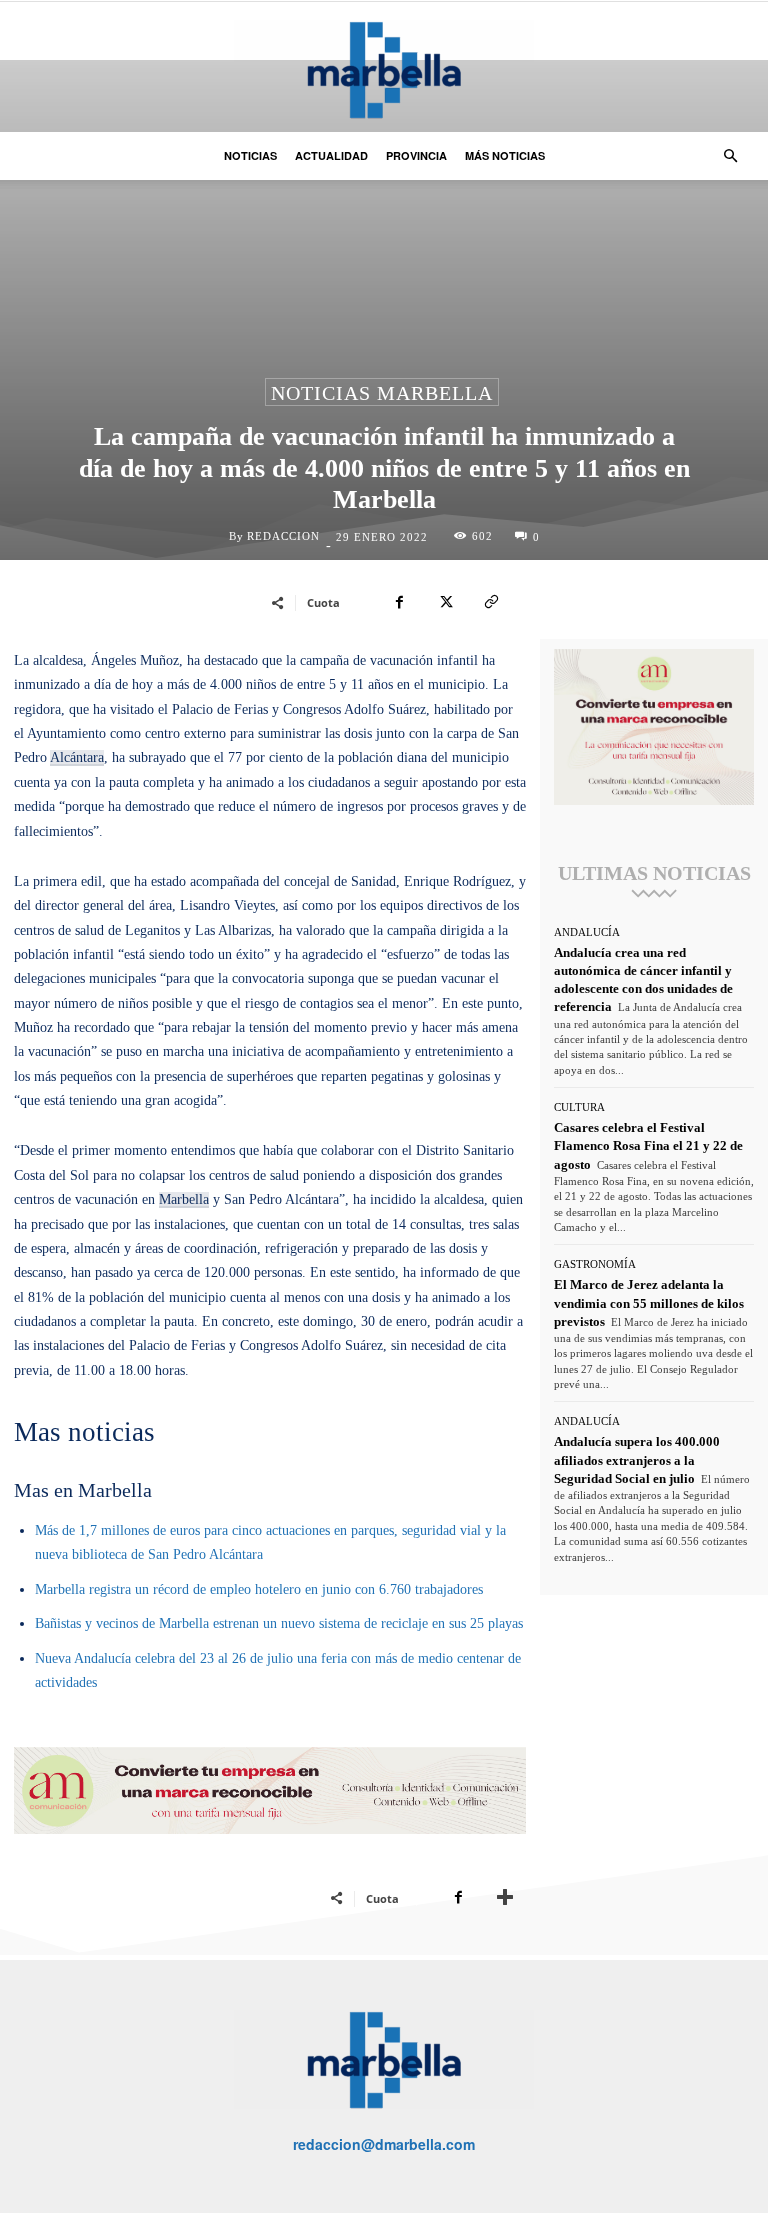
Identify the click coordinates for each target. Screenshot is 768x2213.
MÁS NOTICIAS (505, 155)
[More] (505, 1898)
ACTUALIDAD (331, 155)
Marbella (184, 1199)
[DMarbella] (384, 69)
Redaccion (283, 536)
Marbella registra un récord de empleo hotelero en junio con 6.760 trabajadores (259, 1589)
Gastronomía (595, 1264)
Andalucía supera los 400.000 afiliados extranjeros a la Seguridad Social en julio (637, 1459)
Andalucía (587, 932)
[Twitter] (445, 602)
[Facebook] (399, 602)
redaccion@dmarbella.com (384, 2144)
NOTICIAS (250, 155)
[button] (730, 156)
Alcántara (77, 757)
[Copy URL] (491, 602)
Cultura (579, 1107)
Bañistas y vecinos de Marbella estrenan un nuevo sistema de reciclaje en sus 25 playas (279, 1623)
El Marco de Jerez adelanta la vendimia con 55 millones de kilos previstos (649, 1302)
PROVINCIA (416, 155)
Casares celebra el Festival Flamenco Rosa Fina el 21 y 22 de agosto (648, 1145)
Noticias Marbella (382, 393)
